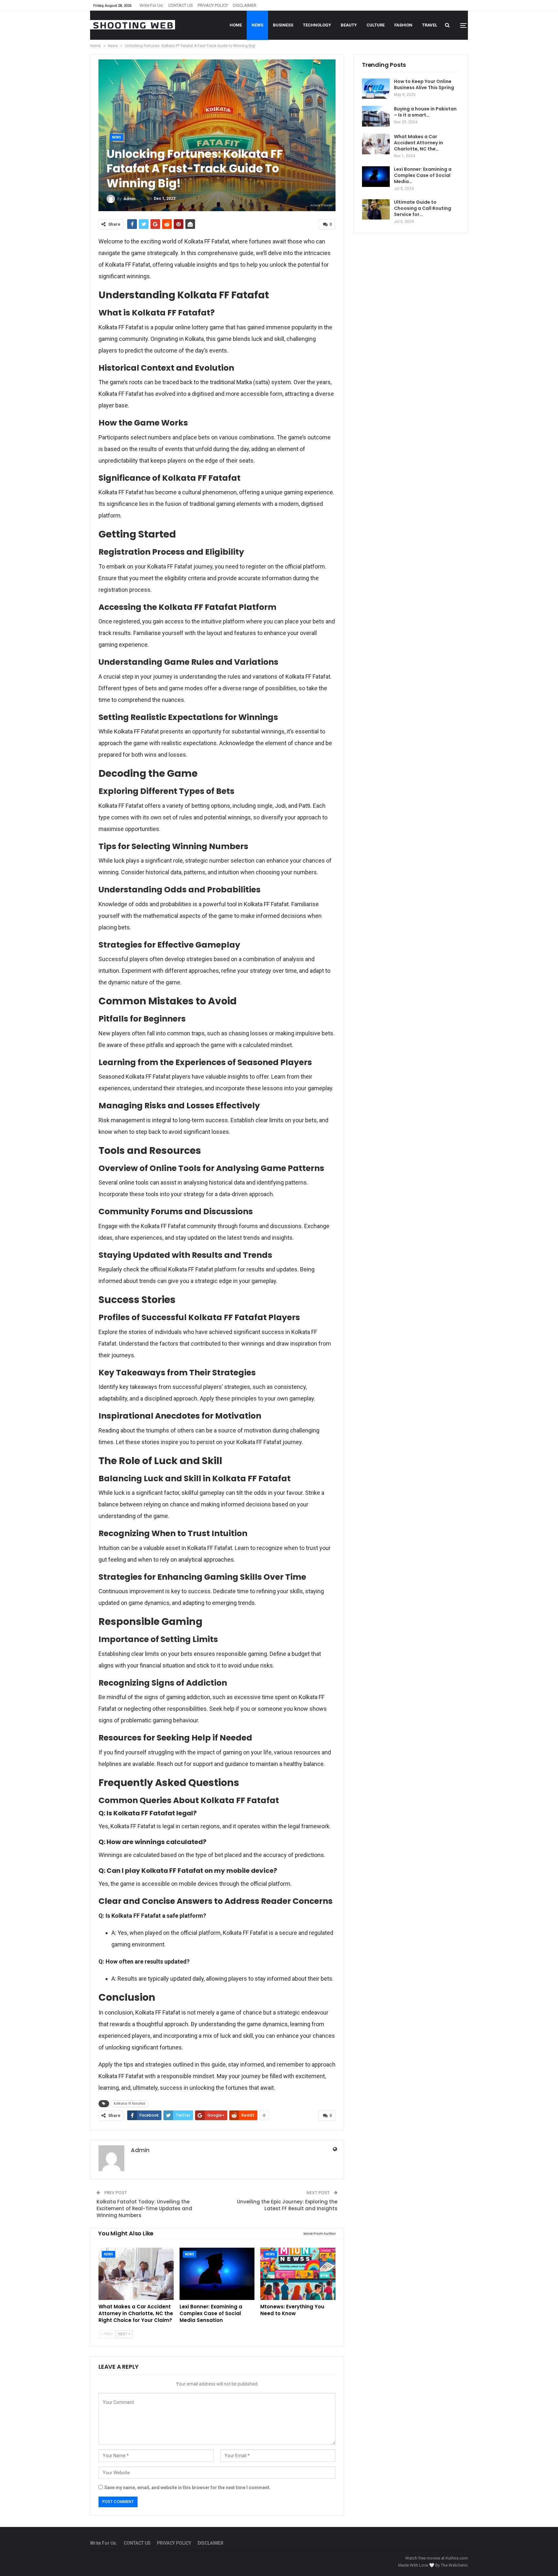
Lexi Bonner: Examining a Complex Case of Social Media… (423, 175)
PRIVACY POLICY (213, 5)
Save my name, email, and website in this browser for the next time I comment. (187, 2488)
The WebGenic (454, 2565)
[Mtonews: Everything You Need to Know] (298, 2274)
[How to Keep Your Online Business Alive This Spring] (376, 89)
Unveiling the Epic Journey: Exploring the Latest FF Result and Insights (287, 2205)
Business (283, 25)
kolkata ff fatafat (129, 2104)
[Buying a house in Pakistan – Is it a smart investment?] (376, 116)
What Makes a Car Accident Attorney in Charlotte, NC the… (418, 143)
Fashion (403, 25)
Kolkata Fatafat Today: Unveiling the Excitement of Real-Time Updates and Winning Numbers (144, 2208)
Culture (376, 25)
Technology (317, 25)
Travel (430, 25)
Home (236, 25)
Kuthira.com (457, 2558)
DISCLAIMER (245, 5)
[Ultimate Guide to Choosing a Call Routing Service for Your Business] (376, 210)
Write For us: (151, 5)
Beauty (349, 25)
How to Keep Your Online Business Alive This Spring (424, 84)
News (257, 25)
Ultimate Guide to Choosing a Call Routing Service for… (423, 208)
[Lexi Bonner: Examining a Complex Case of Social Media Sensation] (217, 2274)
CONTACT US (181, 5)
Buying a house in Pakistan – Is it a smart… (425, 112)
